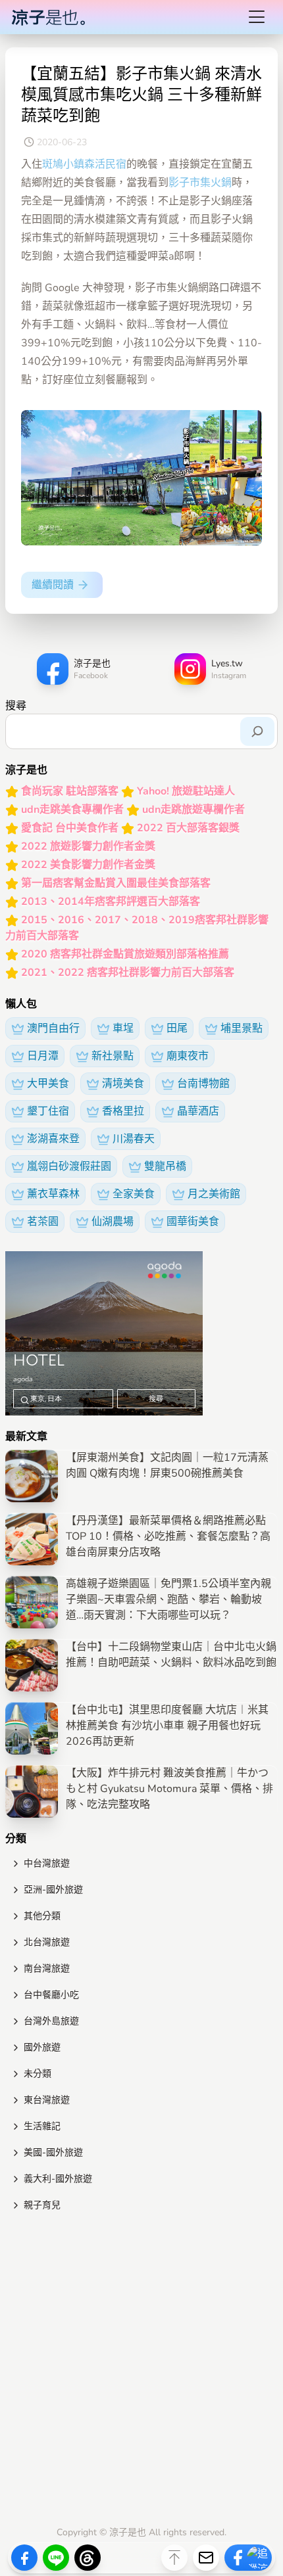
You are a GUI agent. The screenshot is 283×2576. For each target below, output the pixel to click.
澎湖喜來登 (53, 1139)
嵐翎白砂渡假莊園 (69, 1166)
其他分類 (42, 1916)
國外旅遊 (42, 2047)
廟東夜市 (188, 1056)
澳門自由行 (53, 1028)
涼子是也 (128, 2532)
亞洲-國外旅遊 (53, 1890)
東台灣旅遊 (47, 2100)
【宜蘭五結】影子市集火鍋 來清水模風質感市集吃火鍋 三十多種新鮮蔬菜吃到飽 (141, 95)
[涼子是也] (48, 17)
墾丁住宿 (48, 1111)
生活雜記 (42, 2126)
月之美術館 (214, 1194)
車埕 (123, 1028)
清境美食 (123, 1084)
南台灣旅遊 (47, 1968)
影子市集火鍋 (200, 183)
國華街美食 (193, 1222)
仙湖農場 (113, 1222)
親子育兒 (42, 2205)
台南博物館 (203, 1084)
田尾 (177, 1028)
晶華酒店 (198, 1111)
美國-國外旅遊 (53, 2152)
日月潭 (43, 1056)
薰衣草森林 (53, 1194)
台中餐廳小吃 (51, 1995)
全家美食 (134, 1194)
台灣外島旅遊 (51, 2021)
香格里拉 (123, 1111)
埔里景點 (242, 1028)
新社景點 (113, 1056)
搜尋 (16, 706)
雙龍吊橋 (165, 1166)
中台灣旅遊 (47, 1863)
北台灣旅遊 (47, 1942)
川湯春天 (134, 1139)
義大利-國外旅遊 (58, 2179)
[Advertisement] (141, 2372)
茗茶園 (43, 1222)
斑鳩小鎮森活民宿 (84, 164)
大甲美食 (48, 1084)
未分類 (38, 2074)
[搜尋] (257, 731)
